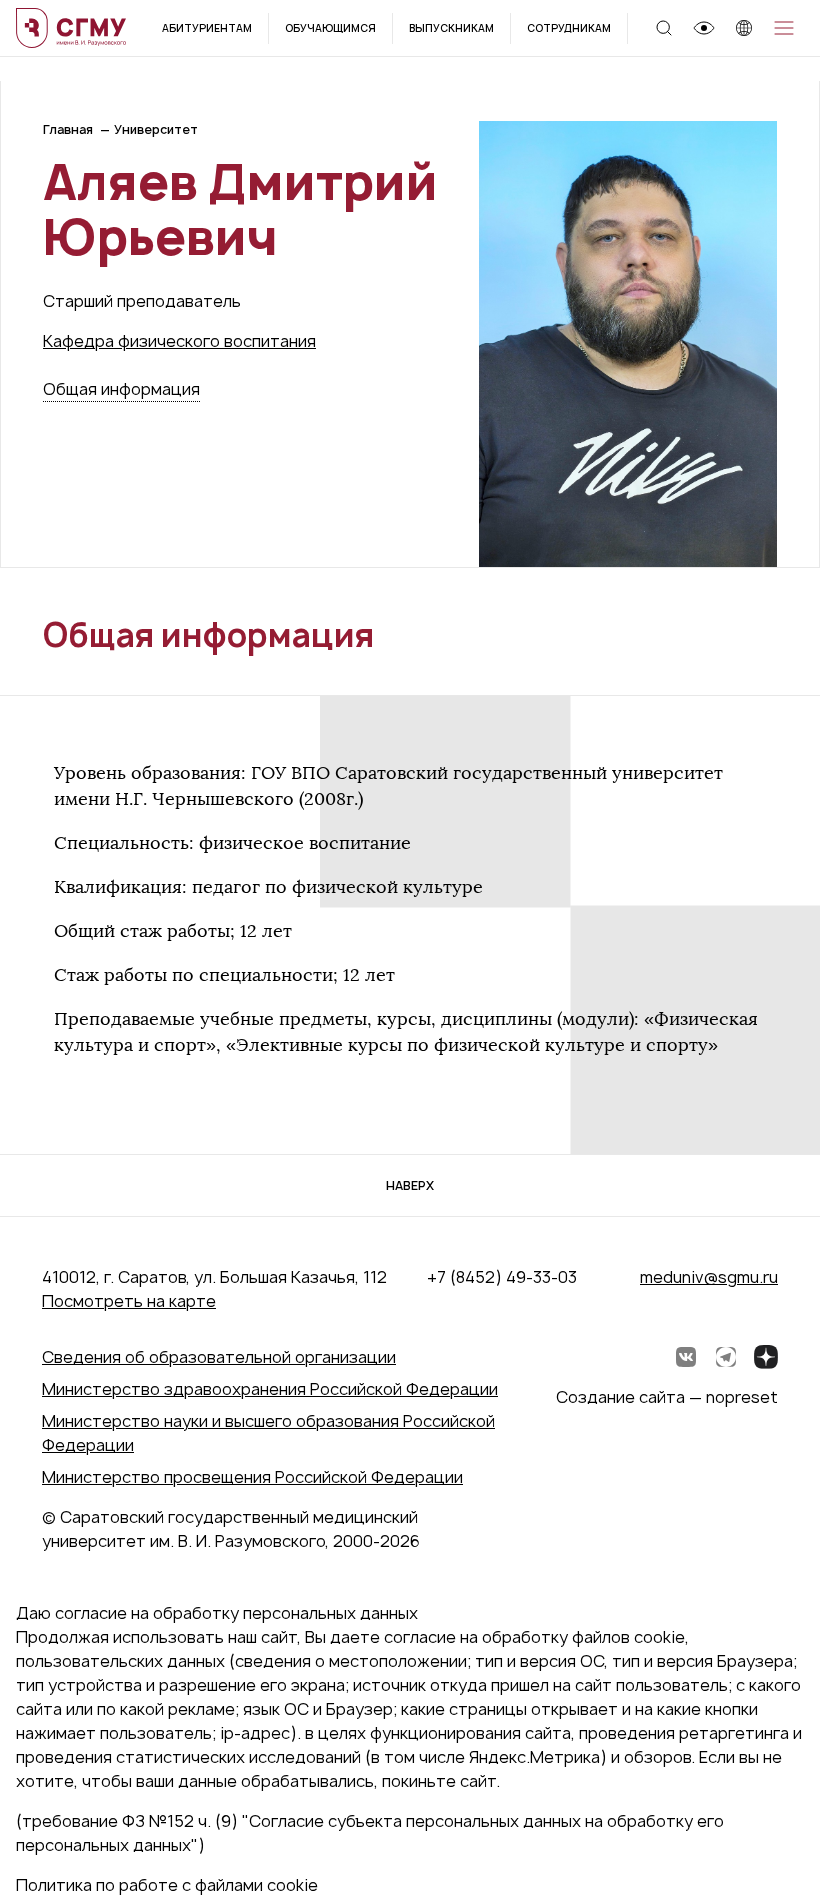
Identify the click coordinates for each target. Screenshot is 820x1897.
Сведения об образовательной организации (219, 1357)
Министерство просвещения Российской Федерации (252, 1477)
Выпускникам (451, 28)
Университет (156, 129)
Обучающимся (330, 28)
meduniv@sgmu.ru (709, 1277)
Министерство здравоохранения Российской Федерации (270, 1389)
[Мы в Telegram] (726, 1357)
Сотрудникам (569, 28)
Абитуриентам (207, 28)
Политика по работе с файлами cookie (167, 1885)
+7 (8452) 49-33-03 (502, 1277)
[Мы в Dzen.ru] (766, 1357)
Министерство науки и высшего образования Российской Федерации (268, 1433)
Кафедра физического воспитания (179, 341)
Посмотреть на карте (129, 1301)
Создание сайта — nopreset (667, 1397)
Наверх (410, 1185)
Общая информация (121, 389)
